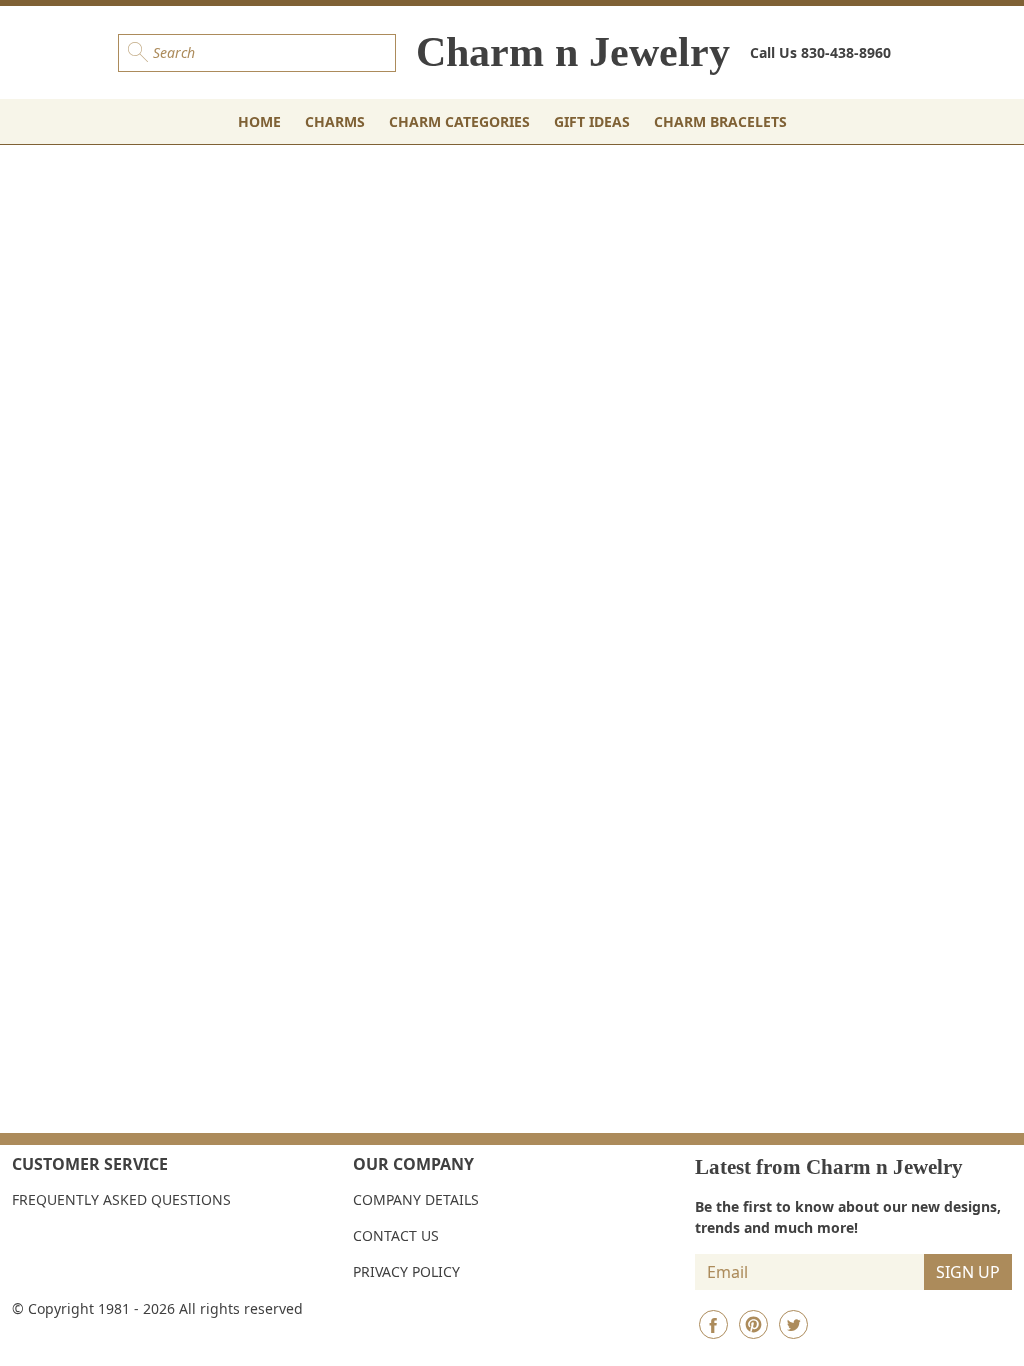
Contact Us (396, 1235)
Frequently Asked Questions (121, 1199)
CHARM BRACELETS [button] (720, 121)
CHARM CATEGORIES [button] (459, 121)
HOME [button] (259, 121)
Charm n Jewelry (573, 52)
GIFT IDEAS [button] (592, 121)
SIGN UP (968, 1272)
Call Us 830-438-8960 (820, 52)
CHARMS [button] (335, 121)
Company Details (416, 1199)
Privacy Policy (406, 1271)
